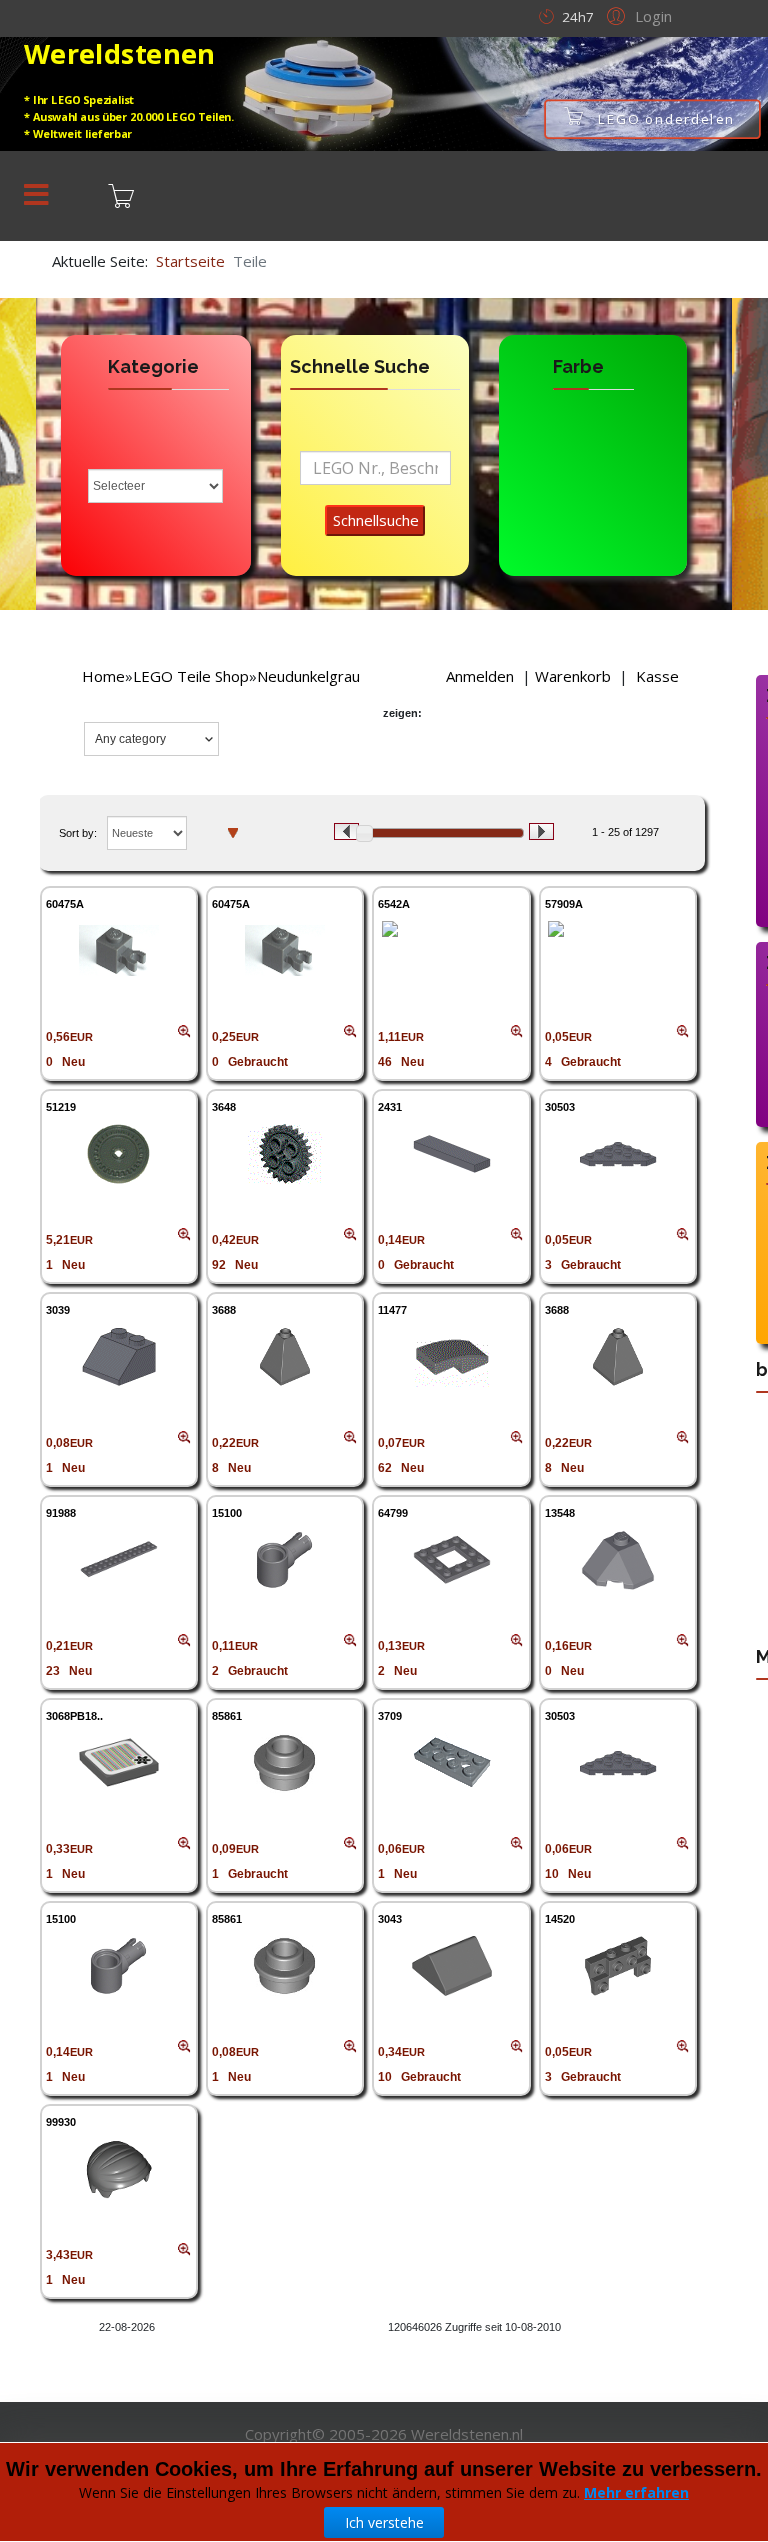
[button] (636, 15)
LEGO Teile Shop (191, 676)
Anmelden (480, 676)
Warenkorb (573, 676)
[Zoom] (184, 1032)
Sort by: (78, 833)
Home (103, 676)
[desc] (233, 832)
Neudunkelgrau (308, 676)
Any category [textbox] (130, 739)
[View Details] (119, 951)
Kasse (657, 676)
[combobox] (151, 739)
